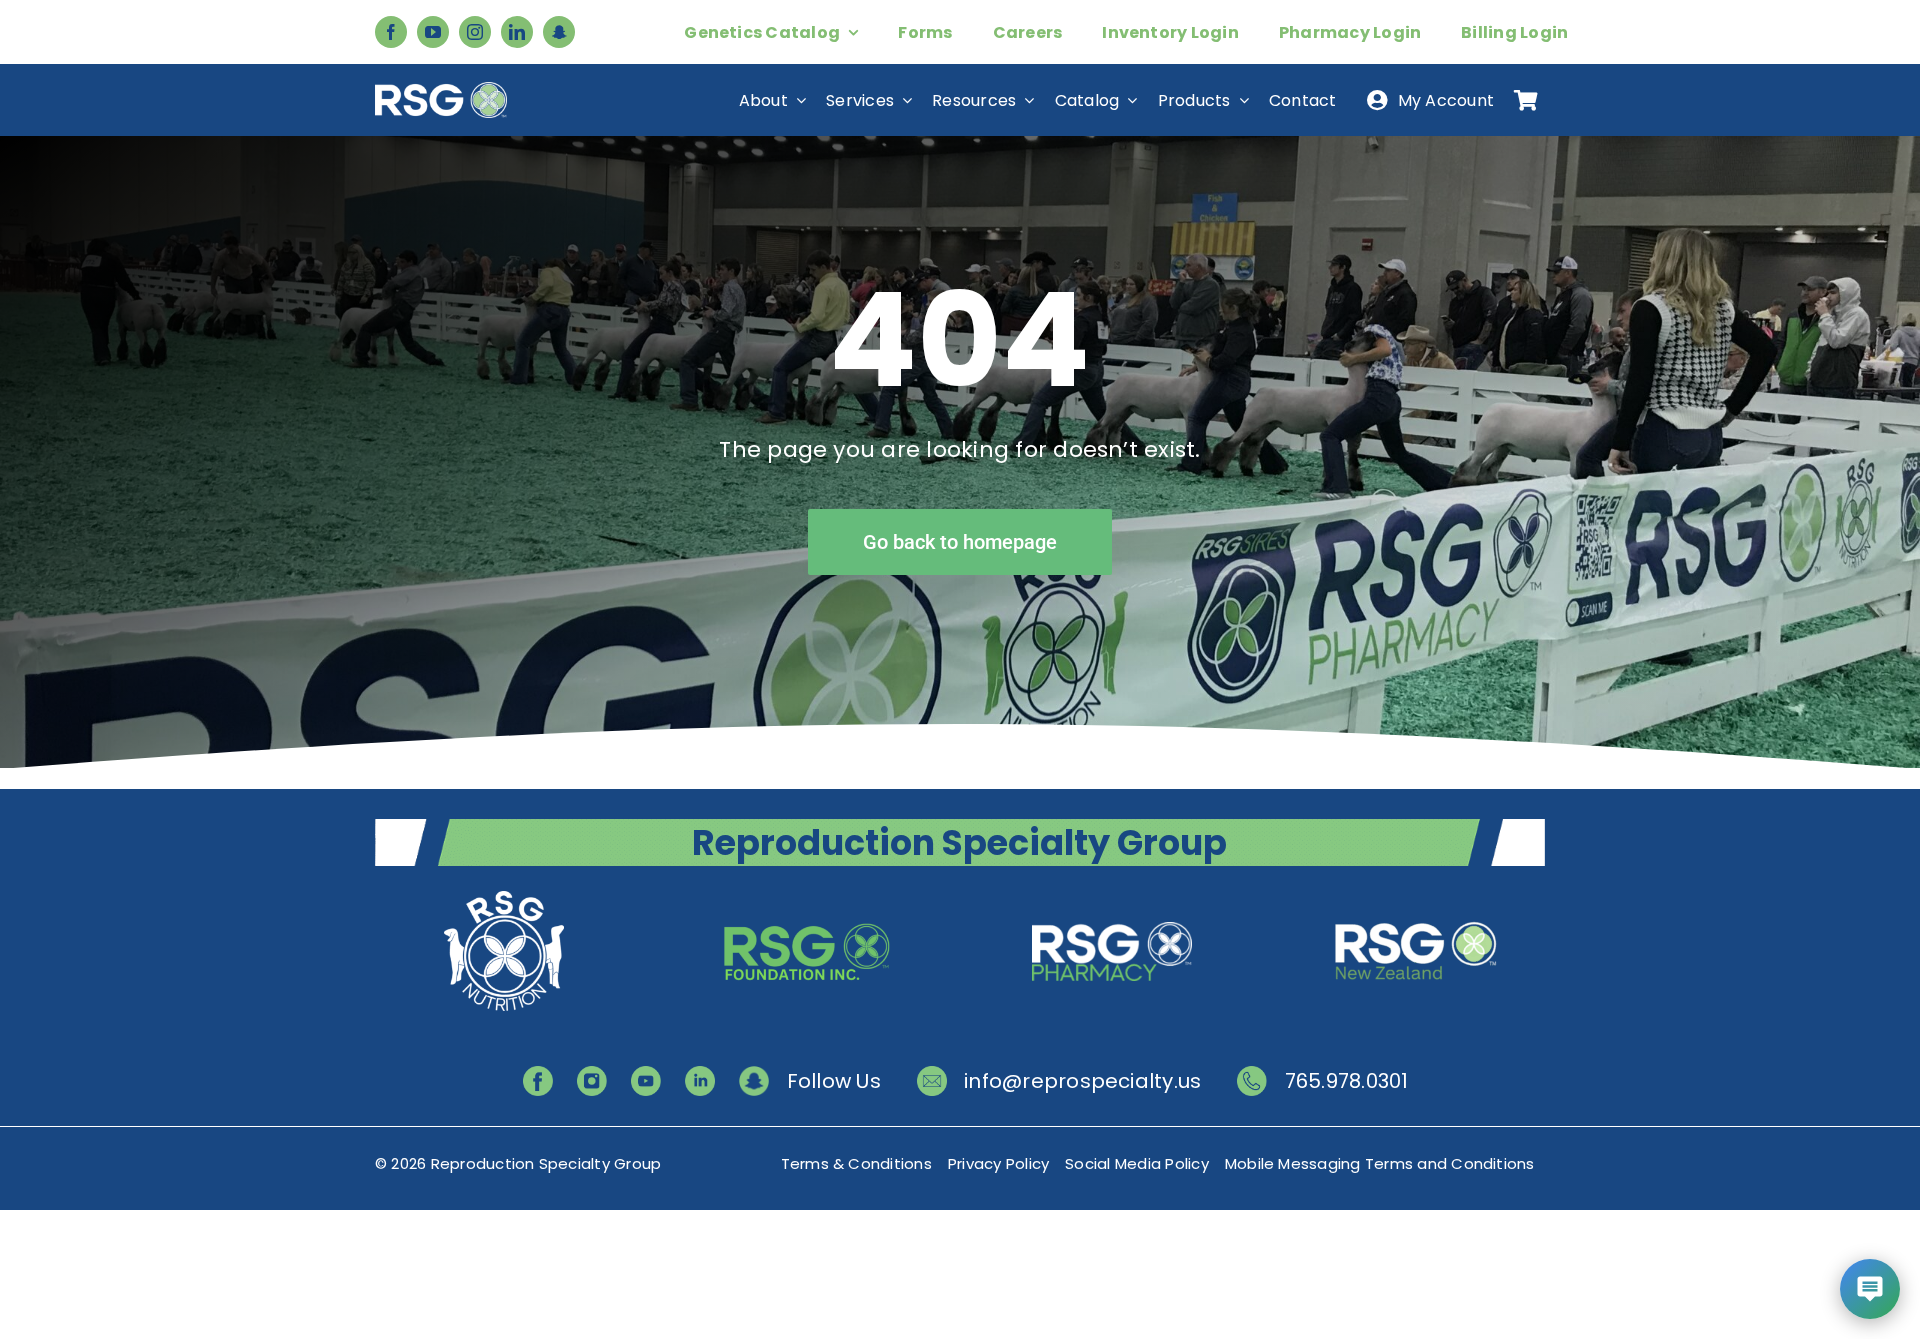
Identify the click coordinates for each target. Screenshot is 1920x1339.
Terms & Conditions (856, 1163)
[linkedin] (517, 32)
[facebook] (391, 32)
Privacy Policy (998, 1163)
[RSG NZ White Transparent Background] (1416, 893)
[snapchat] (559, 32)
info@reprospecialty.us (1082, 1081)
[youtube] (433, 32)
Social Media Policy (1137, 1163)
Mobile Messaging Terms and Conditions (1380, 1163)
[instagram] (475, 32)
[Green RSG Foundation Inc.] (808, 893)
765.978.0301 (1347, 1081)
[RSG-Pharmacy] (1112, 893)
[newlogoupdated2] (504, 893)
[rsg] (441, 89)
